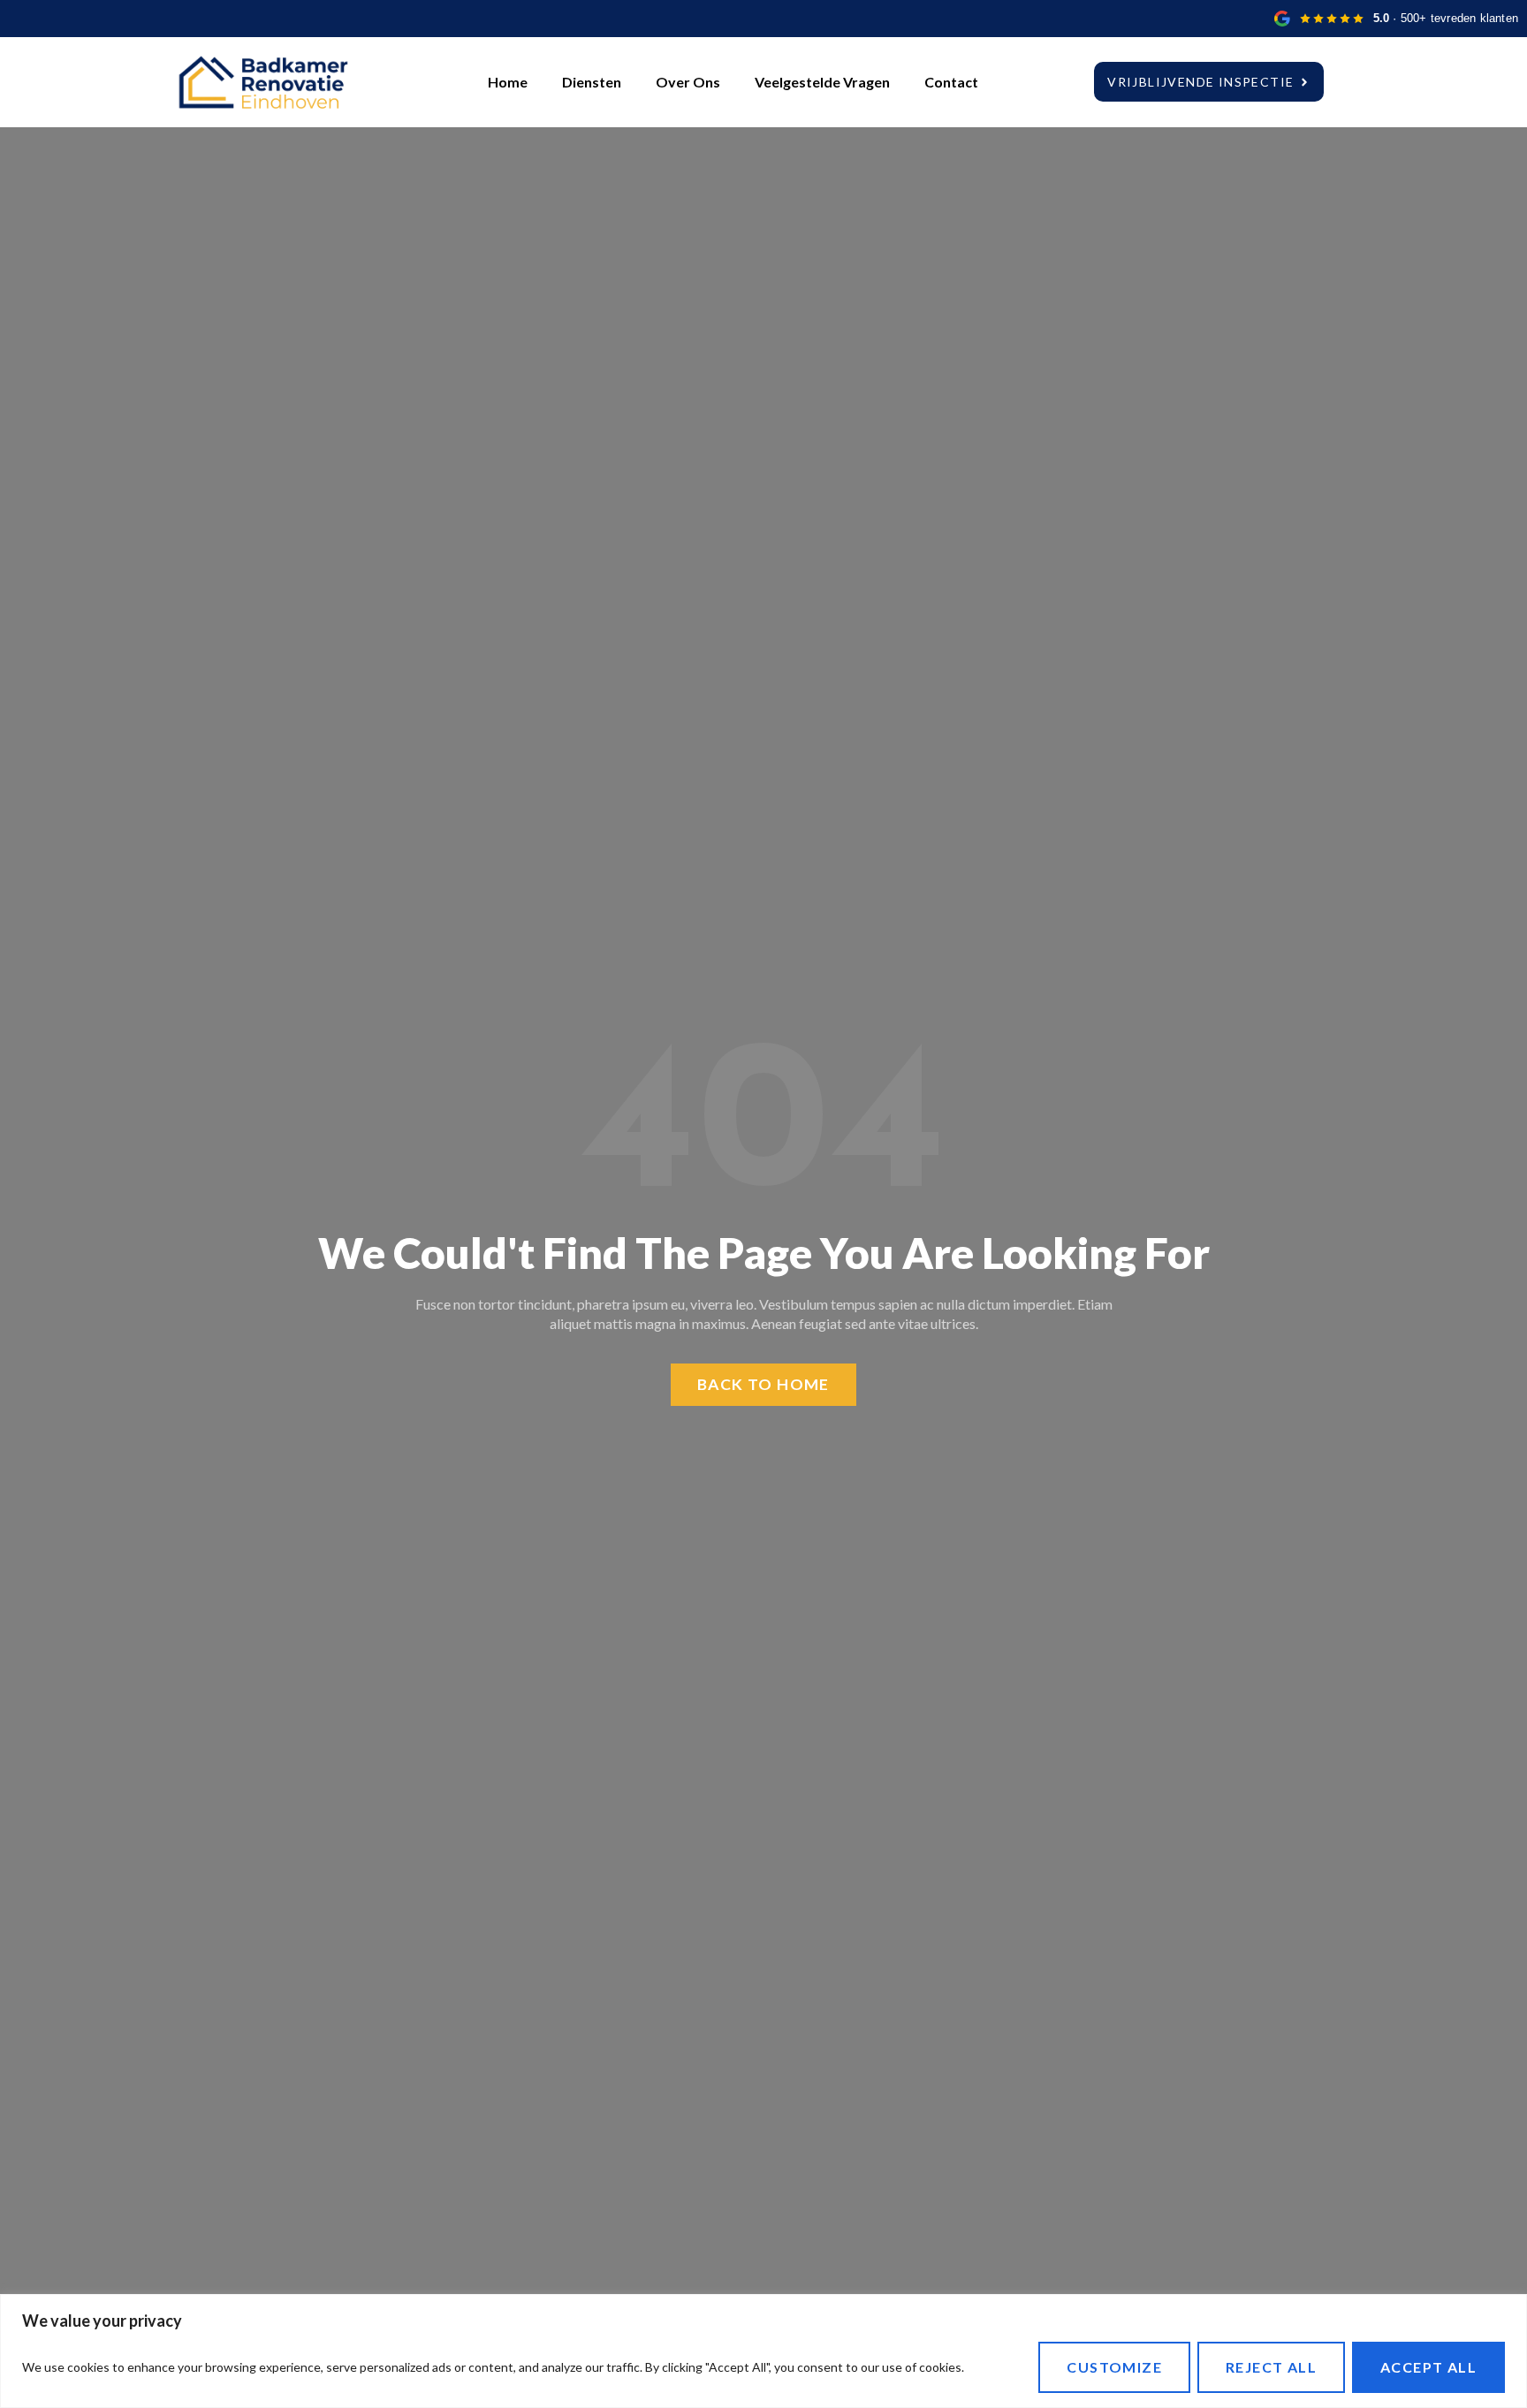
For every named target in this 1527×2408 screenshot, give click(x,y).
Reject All (1271, 2367)
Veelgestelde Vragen (822, 82)
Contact (951, 82)
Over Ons (688, 82)
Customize (1114, 2367)
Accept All (1428, 2367)
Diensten (592, 82)
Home (508, 82)
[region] (763, 2351)
